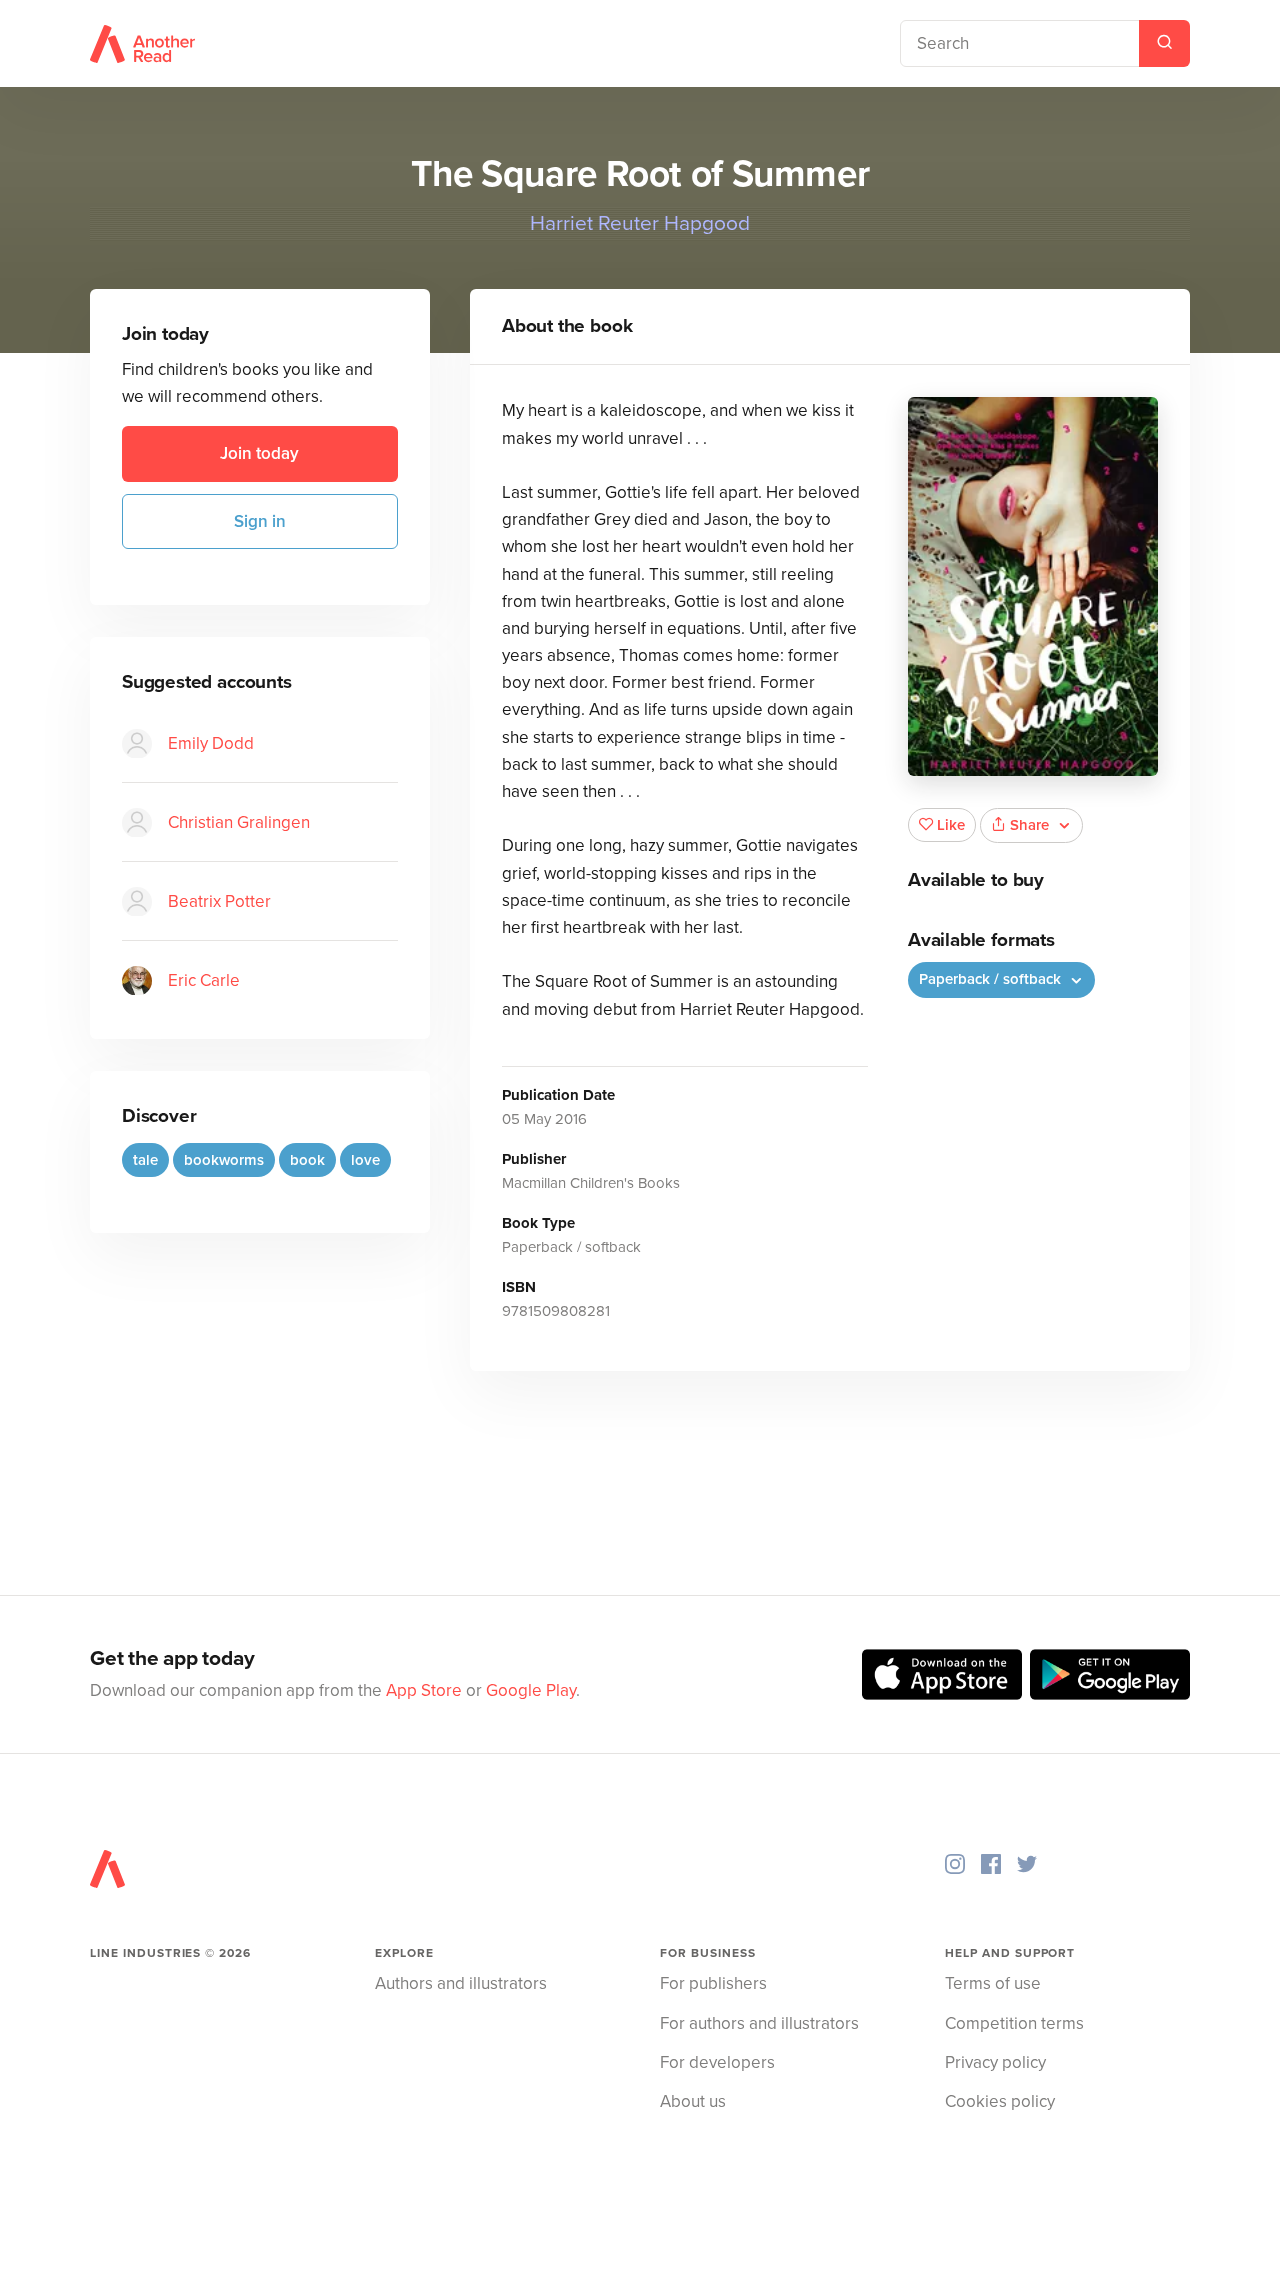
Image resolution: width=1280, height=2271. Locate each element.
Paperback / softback (992, 979)
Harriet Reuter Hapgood (640, 223)
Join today (259, 454)
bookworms (224, 1160)
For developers (717, 2062)
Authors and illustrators (461, 1983)
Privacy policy (995, 2062)
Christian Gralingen (239, 822)
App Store (424, 1690)
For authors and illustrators (759, 2023)
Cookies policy (1000, 2101)
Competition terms (1014, 2023)
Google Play (531, 1690)
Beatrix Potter (219, 901)
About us (693, 2101)
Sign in (260, 521)
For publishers (713, 1983)
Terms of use (993, 1983)
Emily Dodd (211, 743)
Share (1029, 825)
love (365, 1160)
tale (145, 1160)
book (307, 1160)
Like (951, 825)
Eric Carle (204, 980)
